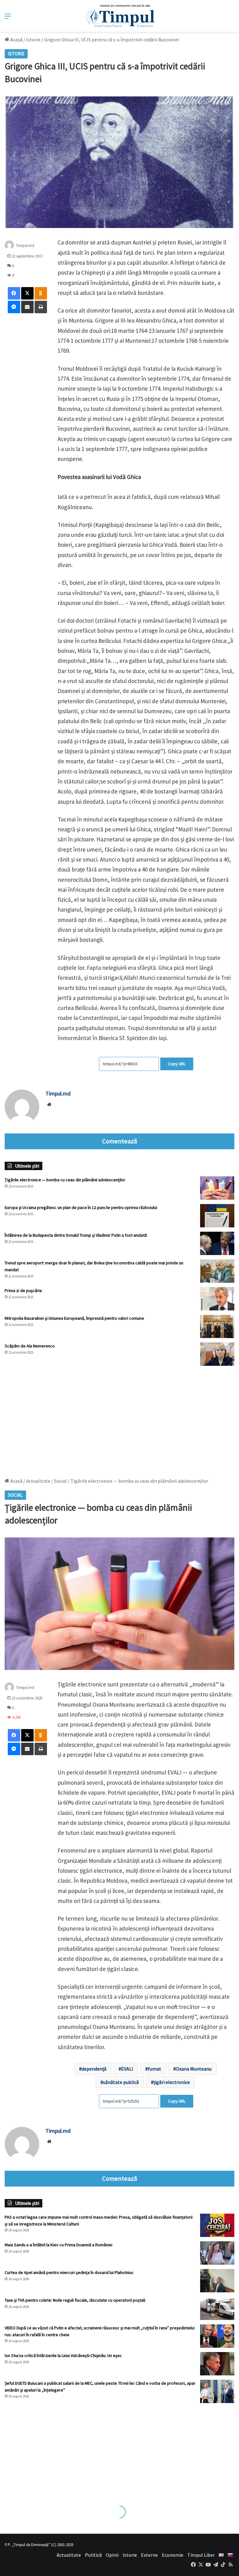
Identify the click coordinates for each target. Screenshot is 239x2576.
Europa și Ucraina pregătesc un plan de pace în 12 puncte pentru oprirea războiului (81, 1207)
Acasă (16, 40)
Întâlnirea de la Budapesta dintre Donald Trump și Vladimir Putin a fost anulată (76, 1235)
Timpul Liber (201, 2555)
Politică (93, 2555)
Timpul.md (58, 1093)
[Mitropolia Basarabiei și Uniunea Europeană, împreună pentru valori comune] (217, 1326)
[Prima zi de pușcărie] (217, 1299)
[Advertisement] (119, 1419)
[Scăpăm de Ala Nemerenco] (217, 1354)
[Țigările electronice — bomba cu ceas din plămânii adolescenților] (217, 1188)
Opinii (112, 2555)
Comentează (119, 1141)
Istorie (33, 40)
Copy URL (177, 1064)
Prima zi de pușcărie (23, 1290)
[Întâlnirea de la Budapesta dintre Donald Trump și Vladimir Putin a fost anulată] (217, 1243)
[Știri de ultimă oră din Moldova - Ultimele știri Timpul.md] (120, 16)
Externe (149, 2555)
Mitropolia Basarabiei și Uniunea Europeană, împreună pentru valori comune (74, 1318)
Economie (173, 2555)
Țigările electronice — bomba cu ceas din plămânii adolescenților (65, 1180)
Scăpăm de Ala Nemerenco (30, 1346)
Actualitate (69, 2555)
